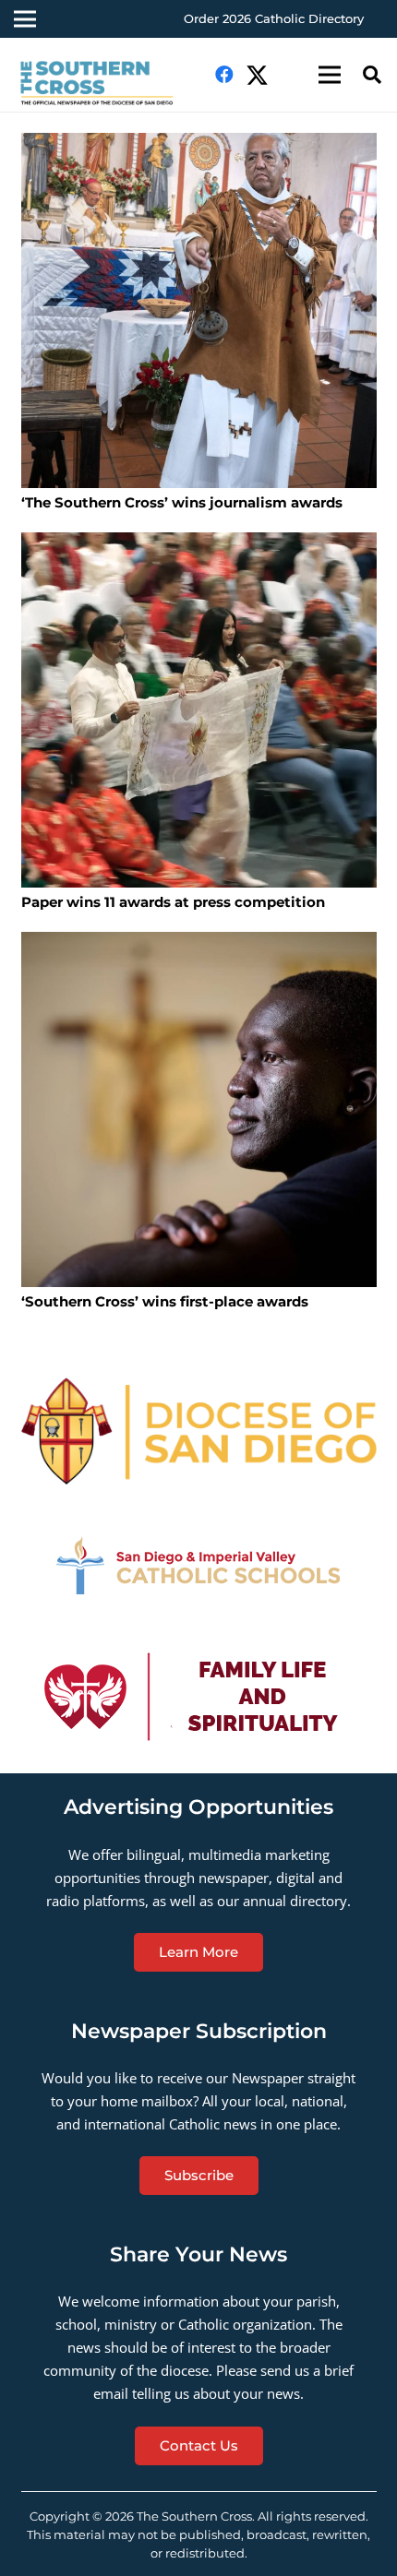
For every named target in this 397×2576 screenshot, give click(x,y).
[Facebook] (224, 75)
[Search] (372, 75)
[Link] (105, 84)
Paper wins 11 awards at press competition (173, 902)
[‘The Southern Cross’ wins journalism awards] (199, 310)
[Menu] (330, 75)
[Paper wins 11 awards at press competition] (199, 710)
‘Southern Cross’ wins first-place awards (165, 1301)
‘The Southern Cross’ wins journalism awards (182, 502)
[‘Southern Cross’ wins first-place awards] (199, 1109)
